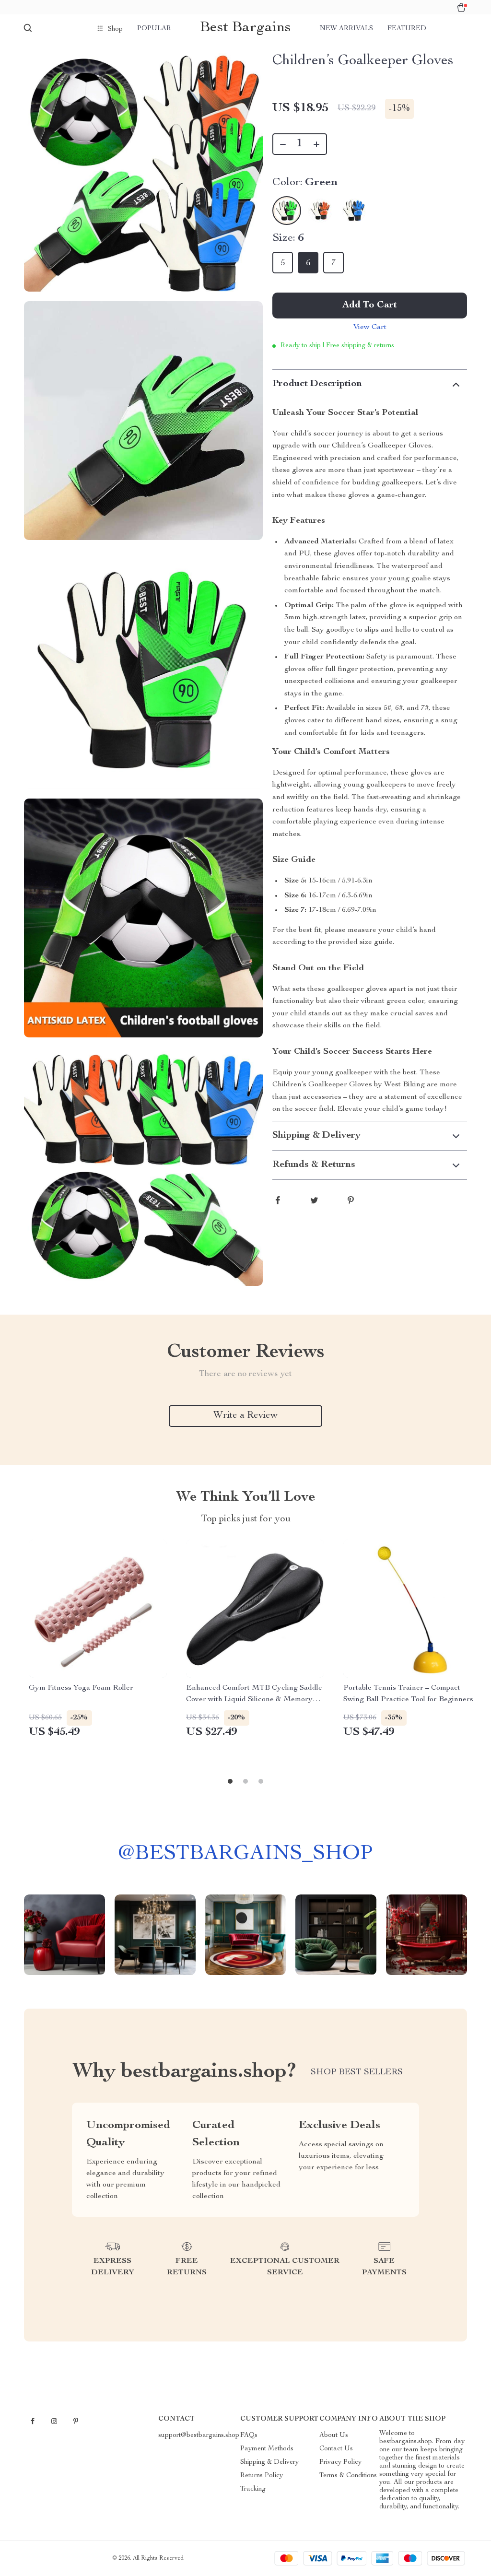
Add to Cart (370, 306)
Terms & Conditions (348, 2476)
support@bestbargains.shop (199, 2435)
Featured (407, 29)
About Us (334, 2435)
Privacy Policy (340, 2462)
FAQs (249, 2435)
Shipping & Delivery (269, 2462)
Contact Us (336, 2449)
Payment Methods (267, 2449)
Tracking (253, 2489)
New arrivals (346, 29)
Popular (154, 29)
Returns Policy (262, 2476)
